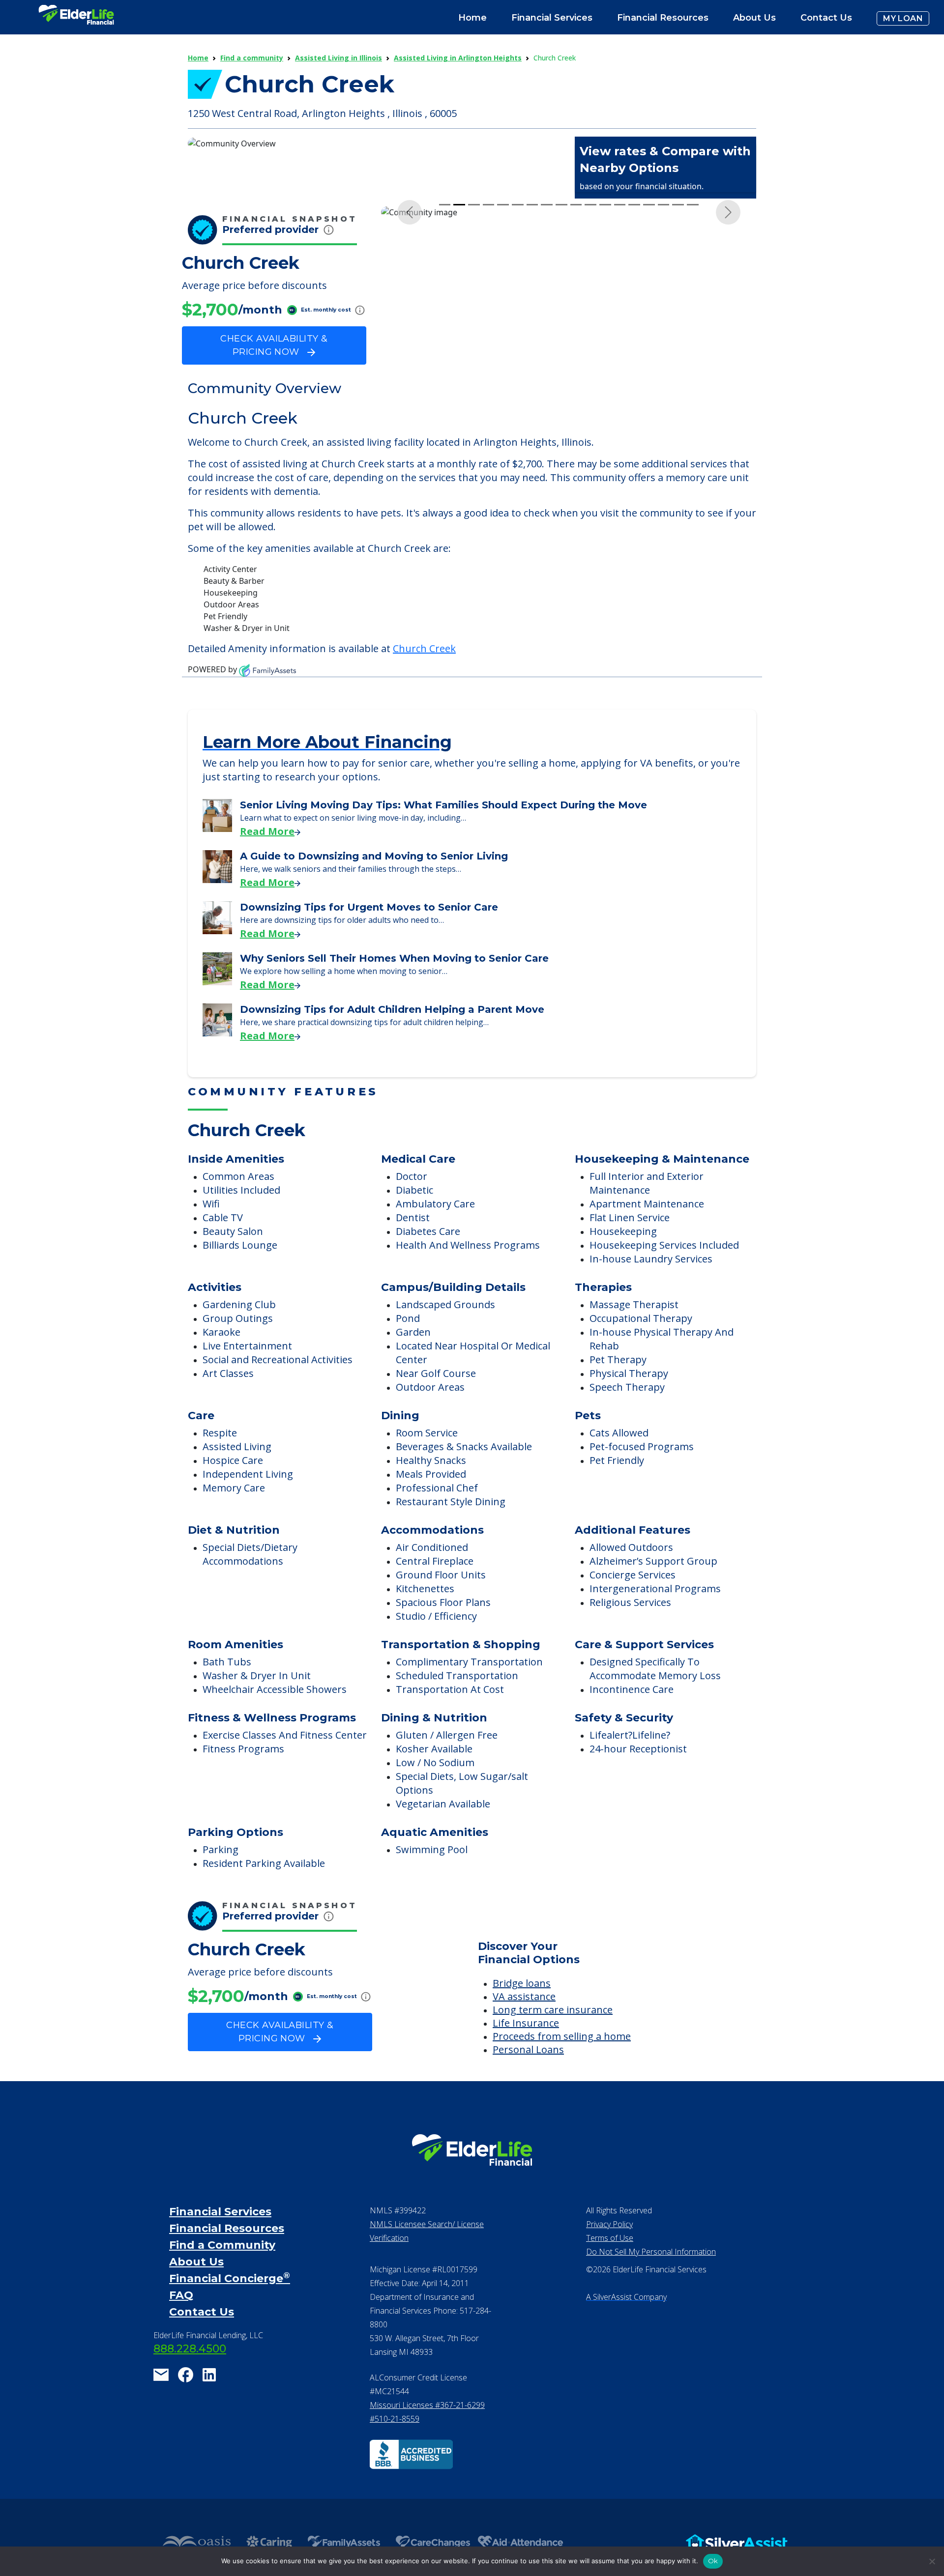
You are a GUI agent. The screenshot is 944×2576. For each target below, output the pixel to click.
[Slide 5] (503, 393)
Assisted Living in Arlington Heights (458, 58)
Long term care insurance (553, 2044)
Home (472, 18)
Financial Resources (227, 2263)
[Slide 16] (664, 393)
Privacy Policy (609, 2259)
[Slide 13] (620, 393)
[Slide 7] (532, 393)
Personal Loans (528, 2084)
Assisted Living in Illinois (339, 58)
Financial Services (220, 2246)
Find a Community (222, 2279)
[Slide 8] (547, 393)
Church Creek (424, 683)
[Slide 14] (634, 393)
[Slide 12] (605, 393)
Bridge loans (522, 2018)
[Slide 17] (678, 393)
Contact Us (826, 18)
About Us (754, 18)
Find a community (252, 58)
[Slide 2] (459, 393)
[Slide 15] (649, 393)
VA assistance (524, 2031)
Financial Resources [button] (663, 18)
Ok (713, 2561)
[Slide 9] (561, 393)
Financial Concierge (230, 2313)
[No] (932, 2561)
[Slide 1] (445, 393)
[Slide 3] (474, 393)
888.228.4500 (190, 2383)
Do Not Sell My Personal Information (651, 2286)
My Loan (903, 18)
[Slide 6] (518, 393)
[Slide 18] (693, 393)
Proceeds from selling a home (562, 2071)
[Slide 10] (576, 393)
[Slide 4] (489, 393)
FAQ (181, 2330)
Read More (267, 866)
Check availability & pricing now (274, 345)
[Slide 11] (590, 393)
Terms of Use (610, 2272)
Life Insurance (526, 2057)
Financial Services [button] (552, 18)
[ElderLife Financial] (76, 18)
